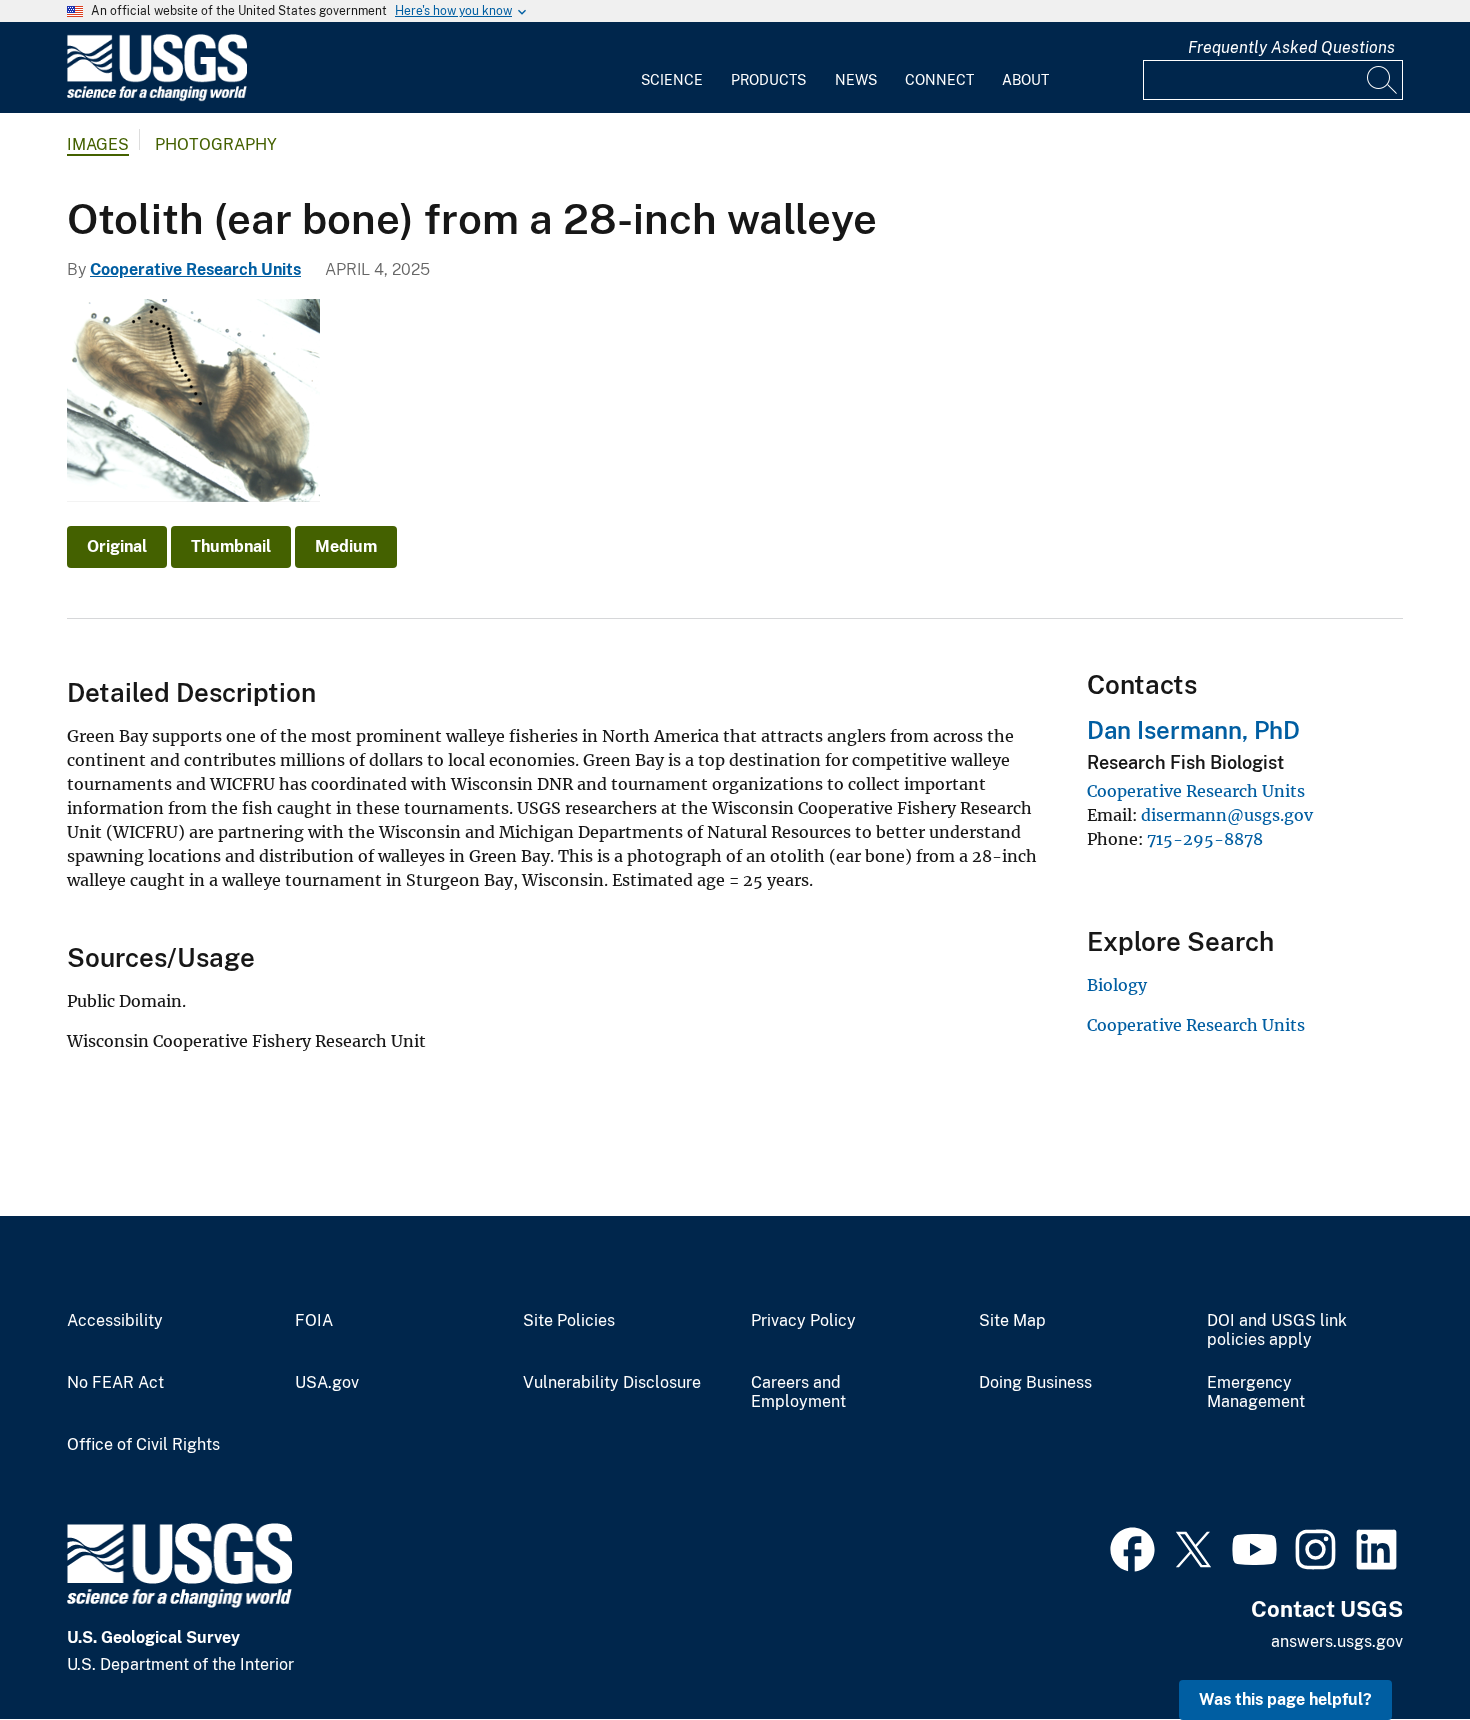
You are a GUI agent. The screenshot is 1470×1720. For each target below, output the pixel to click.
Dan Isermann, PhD (1193, 730)
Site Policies (569, 1321)
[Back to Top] (1397, 1647)
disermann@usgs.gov (1227, 815)
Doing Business (1035, 1383)
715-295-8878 (1205, 839)
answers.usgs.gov (1337, 1641)
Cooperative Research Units (195, 269)
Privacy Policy (803, 1321)
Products (768, 80)
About (1025, 80)
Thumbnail (231, 546)
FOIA (314, 1321)
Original (117, 546)
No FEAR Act (115, 1383)
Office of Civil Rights (143, 1445)
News (856, 80)
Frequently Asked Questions (1291, 47)
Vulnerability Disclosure (612, 1383)
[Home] (157, 96)
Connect (939, 80)
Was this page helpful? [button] (1285, 1699)
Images (98, 144)
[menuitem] (672, 68)
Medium (346, 546)
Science (672, 80)
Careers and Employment (798, 1392)
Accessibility (115, 1321)
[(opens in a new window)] (1132, 1547)
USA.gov (327, 1383)
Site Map (1012, 1321)
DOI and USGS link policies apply (1277, 1330)
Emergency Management (1256, 1392)
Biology (1117, 985)
